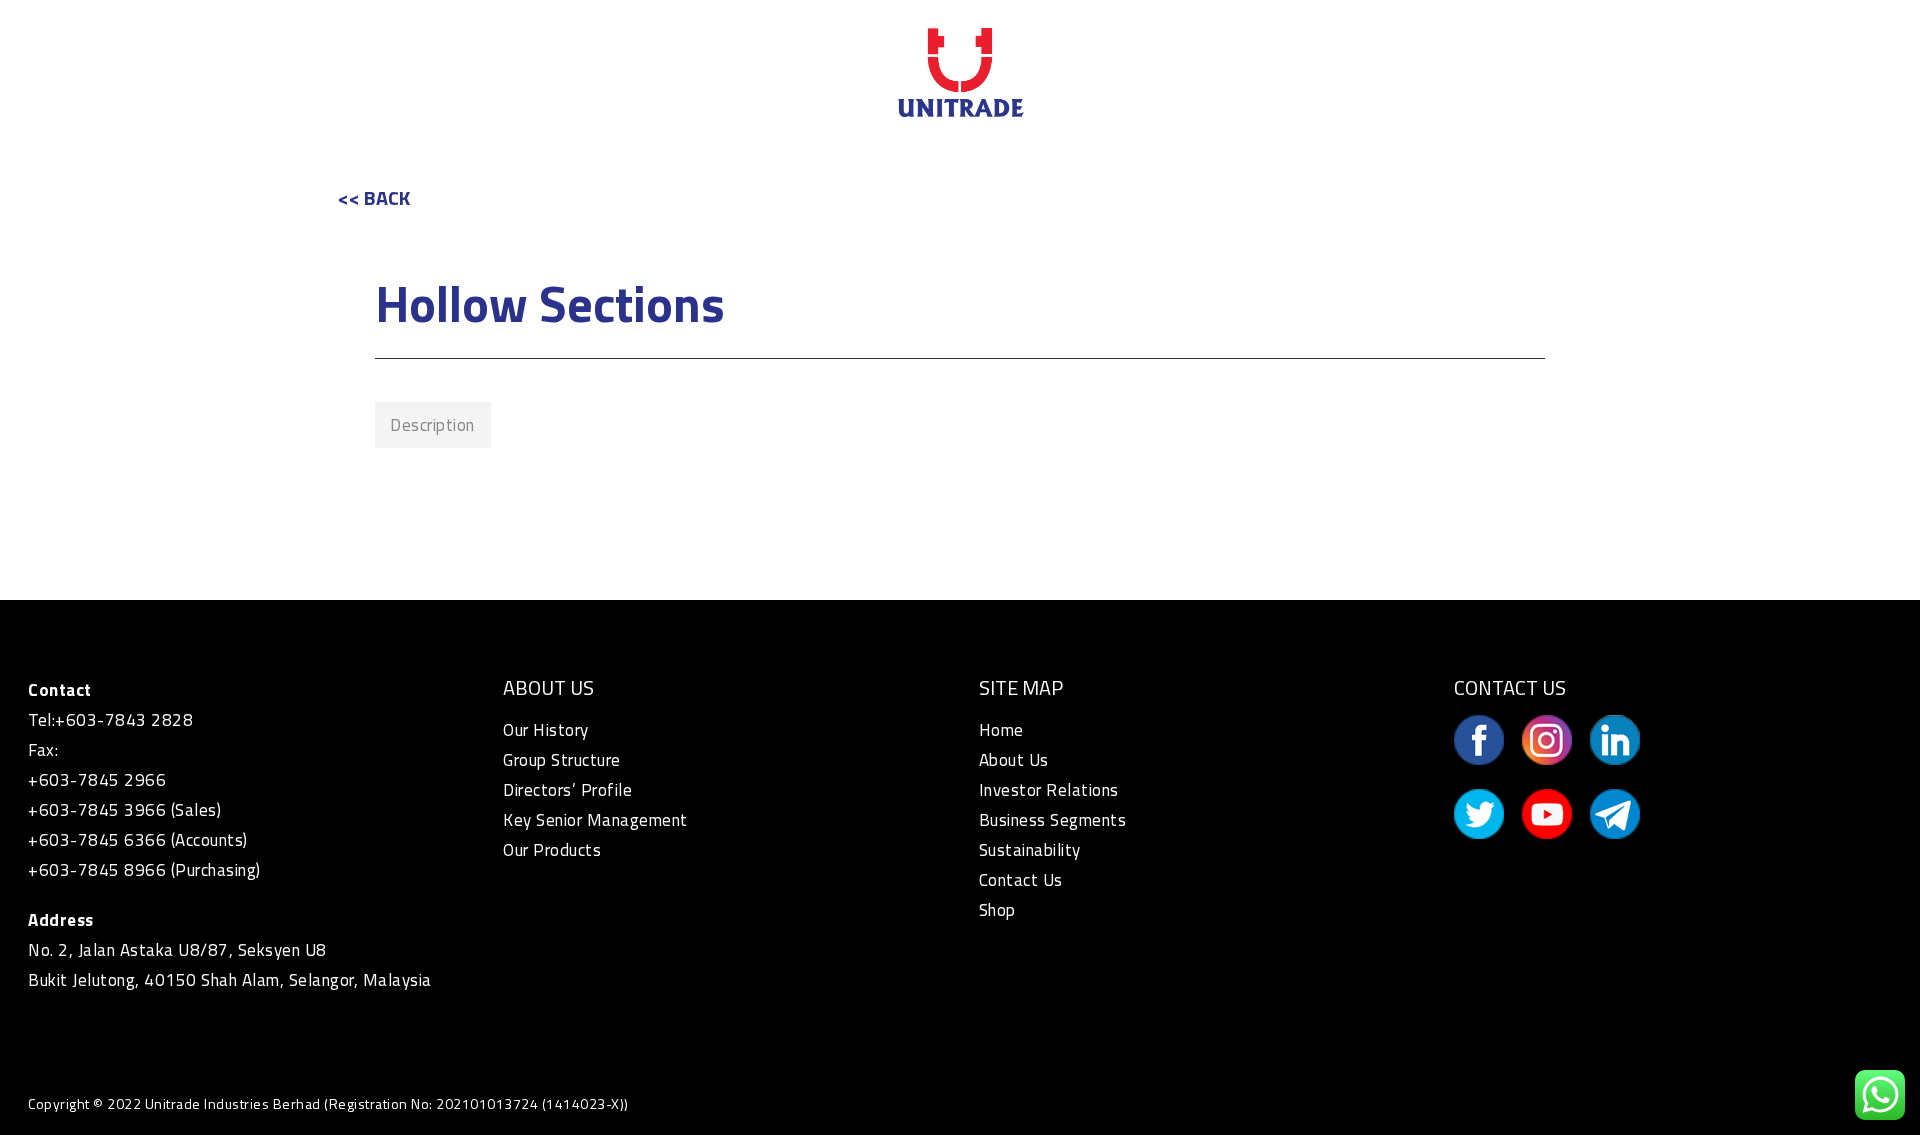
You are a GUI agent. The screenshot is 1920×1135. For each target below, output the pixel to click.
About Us (1014, 760)
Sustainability (1030, 850)
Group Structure (562, 760)
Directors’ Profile (567, 790)
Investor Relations (1049, 790)
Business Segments (1053, 820)
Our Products (552, 850)
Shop (997, 910)
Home (1001, 730)
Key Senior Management (595, 820)
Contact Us (1021, 880)
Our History (546, 730)
